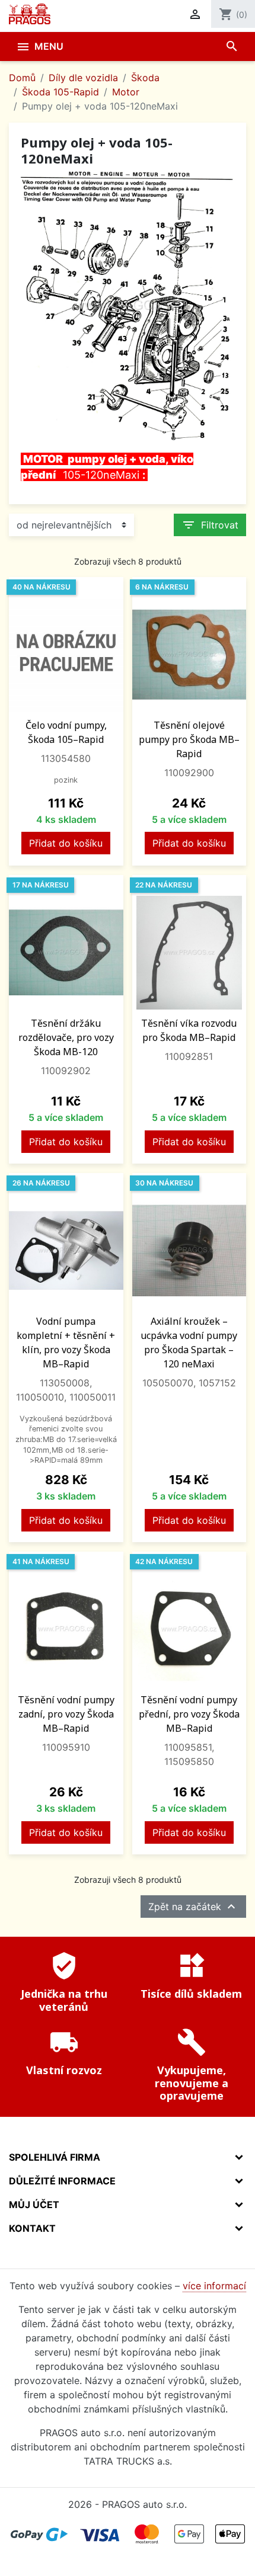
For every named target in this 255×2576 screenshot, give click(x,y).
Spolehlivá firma (55, 2157)
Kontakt (32, 2228)
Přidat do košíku (66, 843)
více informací (214, 2286)
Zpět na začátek (193, 1907)
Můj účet (34, 2205)
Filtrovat (210, 525)
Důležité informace (62, 2181)
